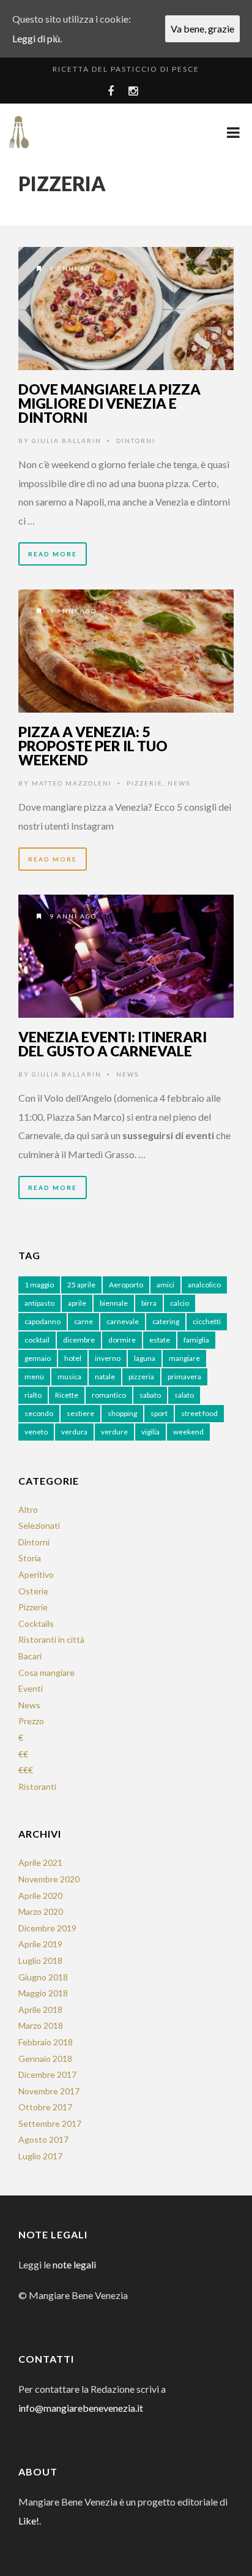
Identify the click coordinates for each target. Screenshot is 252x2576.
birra (149, 1303)
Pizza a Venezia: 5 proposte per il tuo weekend (93, 746)
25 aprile (81, 1285)
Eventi (31, 1688)
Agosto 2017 (43, 2139)
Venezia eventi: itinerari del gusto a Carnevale (113, 1044)
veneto (36, 1432)
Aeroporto (126, 1285)
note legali (74, 2264)
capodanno (43, 1321)
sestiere (80, 1413)
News (179, 783)
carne (83, 1321)
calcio (180, 1303)
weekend (188, 1432)
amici (165, 1285)
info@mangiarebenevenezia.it (81, 2408)
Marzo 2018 (41, 2025)
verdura (74, 1432)
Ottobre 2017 (45, 2107)
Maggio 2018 (43, 1993)
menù (34, 1377)
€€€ (26, 1770)
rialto (33, 1395)
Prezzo (31, 1721)
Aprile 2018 (40, 2010)
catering (166, 1321)
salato (184, 1395)
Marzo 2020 (41, 1911)
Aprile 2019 (40, 1944)
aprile (77, 1303)
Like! (29, 2521)
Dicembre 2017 (47, 2074)
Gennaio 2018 (45, 2059)
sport (159, 1413)
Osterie (33, 1591)
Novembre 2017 (49, 2091)
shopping (122, 1413)
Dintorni (136, 441)
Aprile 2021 (40, 1862)
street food (199, 1413)
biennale (114, 1303)
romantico (109, 1395)
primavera (184, 1377)
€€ (23, 1754)
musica (69, 1377)
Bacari (30, 1656)
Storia (30, 1558)
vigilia (150, 1432)
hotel (73, 1358)
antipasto (39, 1303)
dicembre (79, 1340)
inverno (108, 1358)
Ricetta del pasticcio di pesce (126, 69)
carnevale (123, 1321)
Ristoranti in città (51, 1639)
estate (160, 1340)
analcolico (204, 1285)
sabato (150, 1395)
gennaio (38, 1358)
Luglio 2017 (40, 2156)
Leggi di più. (37, 38)
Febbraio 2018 (46, 2042)
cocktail (37, 1340)
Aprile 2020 (40, 1896)
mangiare (184, 1358)
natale (105, 1377)
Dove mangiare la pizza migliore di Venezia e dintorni (109, 403)
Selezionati (39, 1525)
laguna (145, 1358)
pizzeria (141, 1377)
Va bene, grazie (202, 28)
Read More (53, 554)
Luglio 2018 (40, 1960)
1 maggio (39, 1285)
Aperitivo (36, 1574)
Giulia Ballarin (67, 441)
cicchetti (207, 1321)
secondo (39, 1413)
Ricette (67, 1395)
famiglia (196, 1340)
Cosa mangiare (46, 1673)
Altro (28, 1510)
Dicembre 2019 (47, 1928)
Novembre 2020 (49, 1879)
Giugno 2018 (43, 1977)
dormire (122, 1340)
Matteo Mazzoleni (72, 783)
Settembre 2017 (50, 2123)
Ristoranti (37, 1786)
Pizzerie (145, 783)
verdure (114, 1432)
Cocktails (36, 1623)
